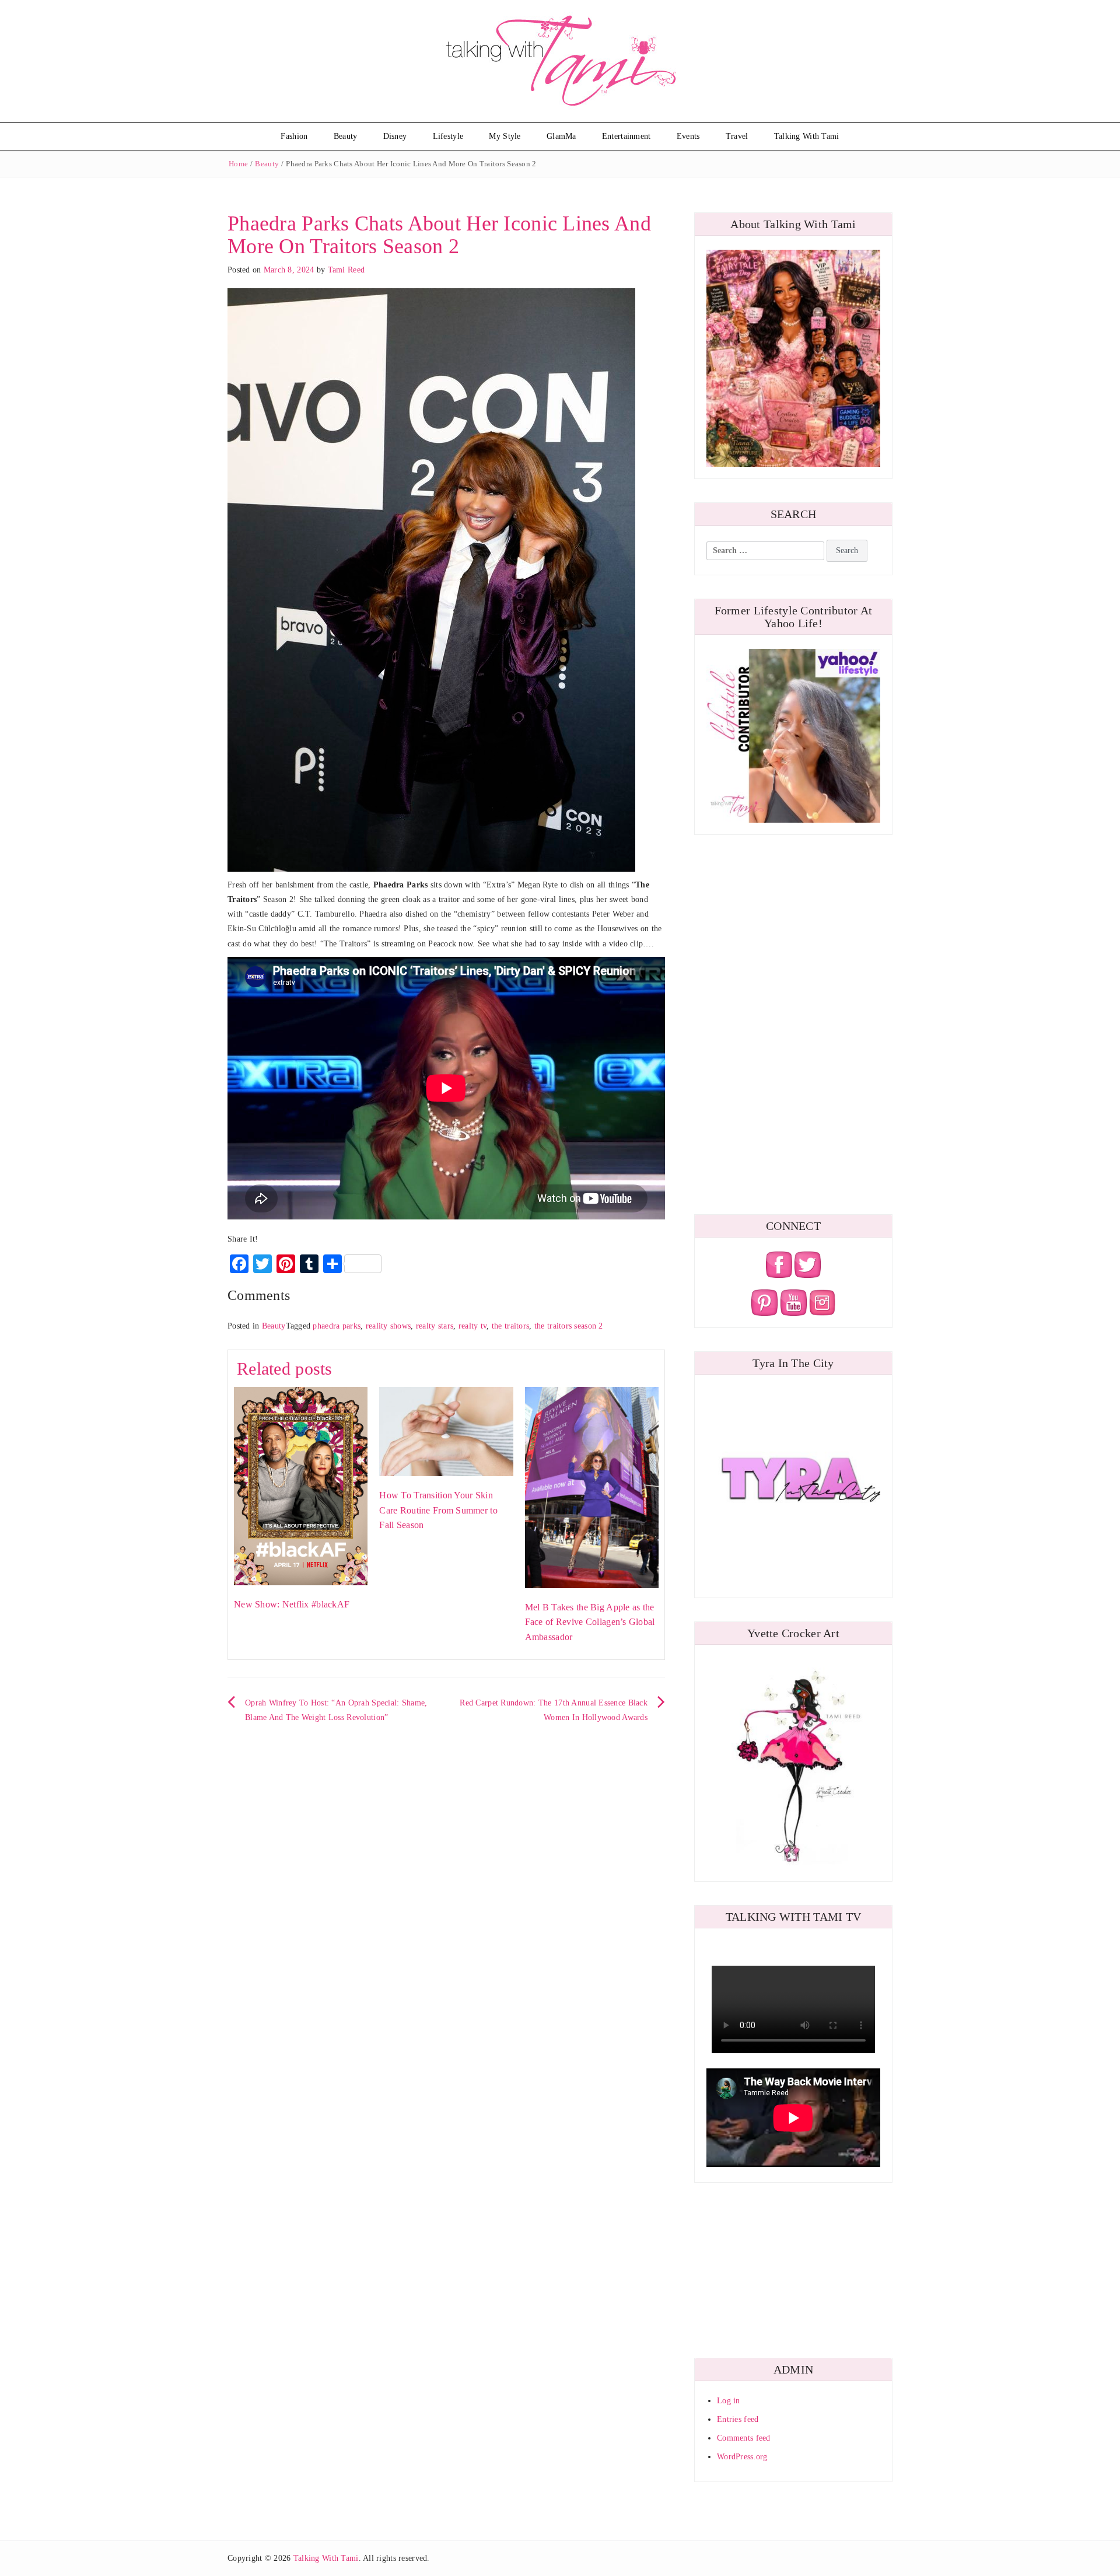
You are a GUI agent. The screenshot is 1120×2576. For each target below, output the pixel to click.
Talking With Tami (807, 136)
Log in (729, 2401)
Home (238, 164)
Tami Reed (346, 270)
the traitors (510, 1326)
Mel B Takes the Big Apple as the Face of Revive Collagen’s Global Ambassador (590, 1622)
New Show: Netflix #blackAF (292, 1604)
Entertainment (626, 136)
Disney (395, 136)
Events (688, 136)
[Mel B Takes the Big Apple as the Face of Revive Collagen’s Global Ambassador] (592, 1487)
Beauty (346, 136)
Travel (737, 136)
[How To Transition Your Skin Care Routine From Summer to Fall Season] (446, 1431)
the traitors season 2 (569, 1326)
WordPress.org (742, 2457)
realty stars (435, 1326)
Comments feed (744, 2438)
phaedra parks (337, 1326)
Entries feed (738, 2419)
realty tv (473, 1326)
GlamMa (561, 136)
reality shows (388, 1326)
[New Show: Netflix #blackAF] (301, 1485)
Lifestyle (448, 136)
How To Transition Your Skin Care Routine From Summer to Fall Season (438, 1510)
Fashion (294, 136)
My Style (505, 136)
